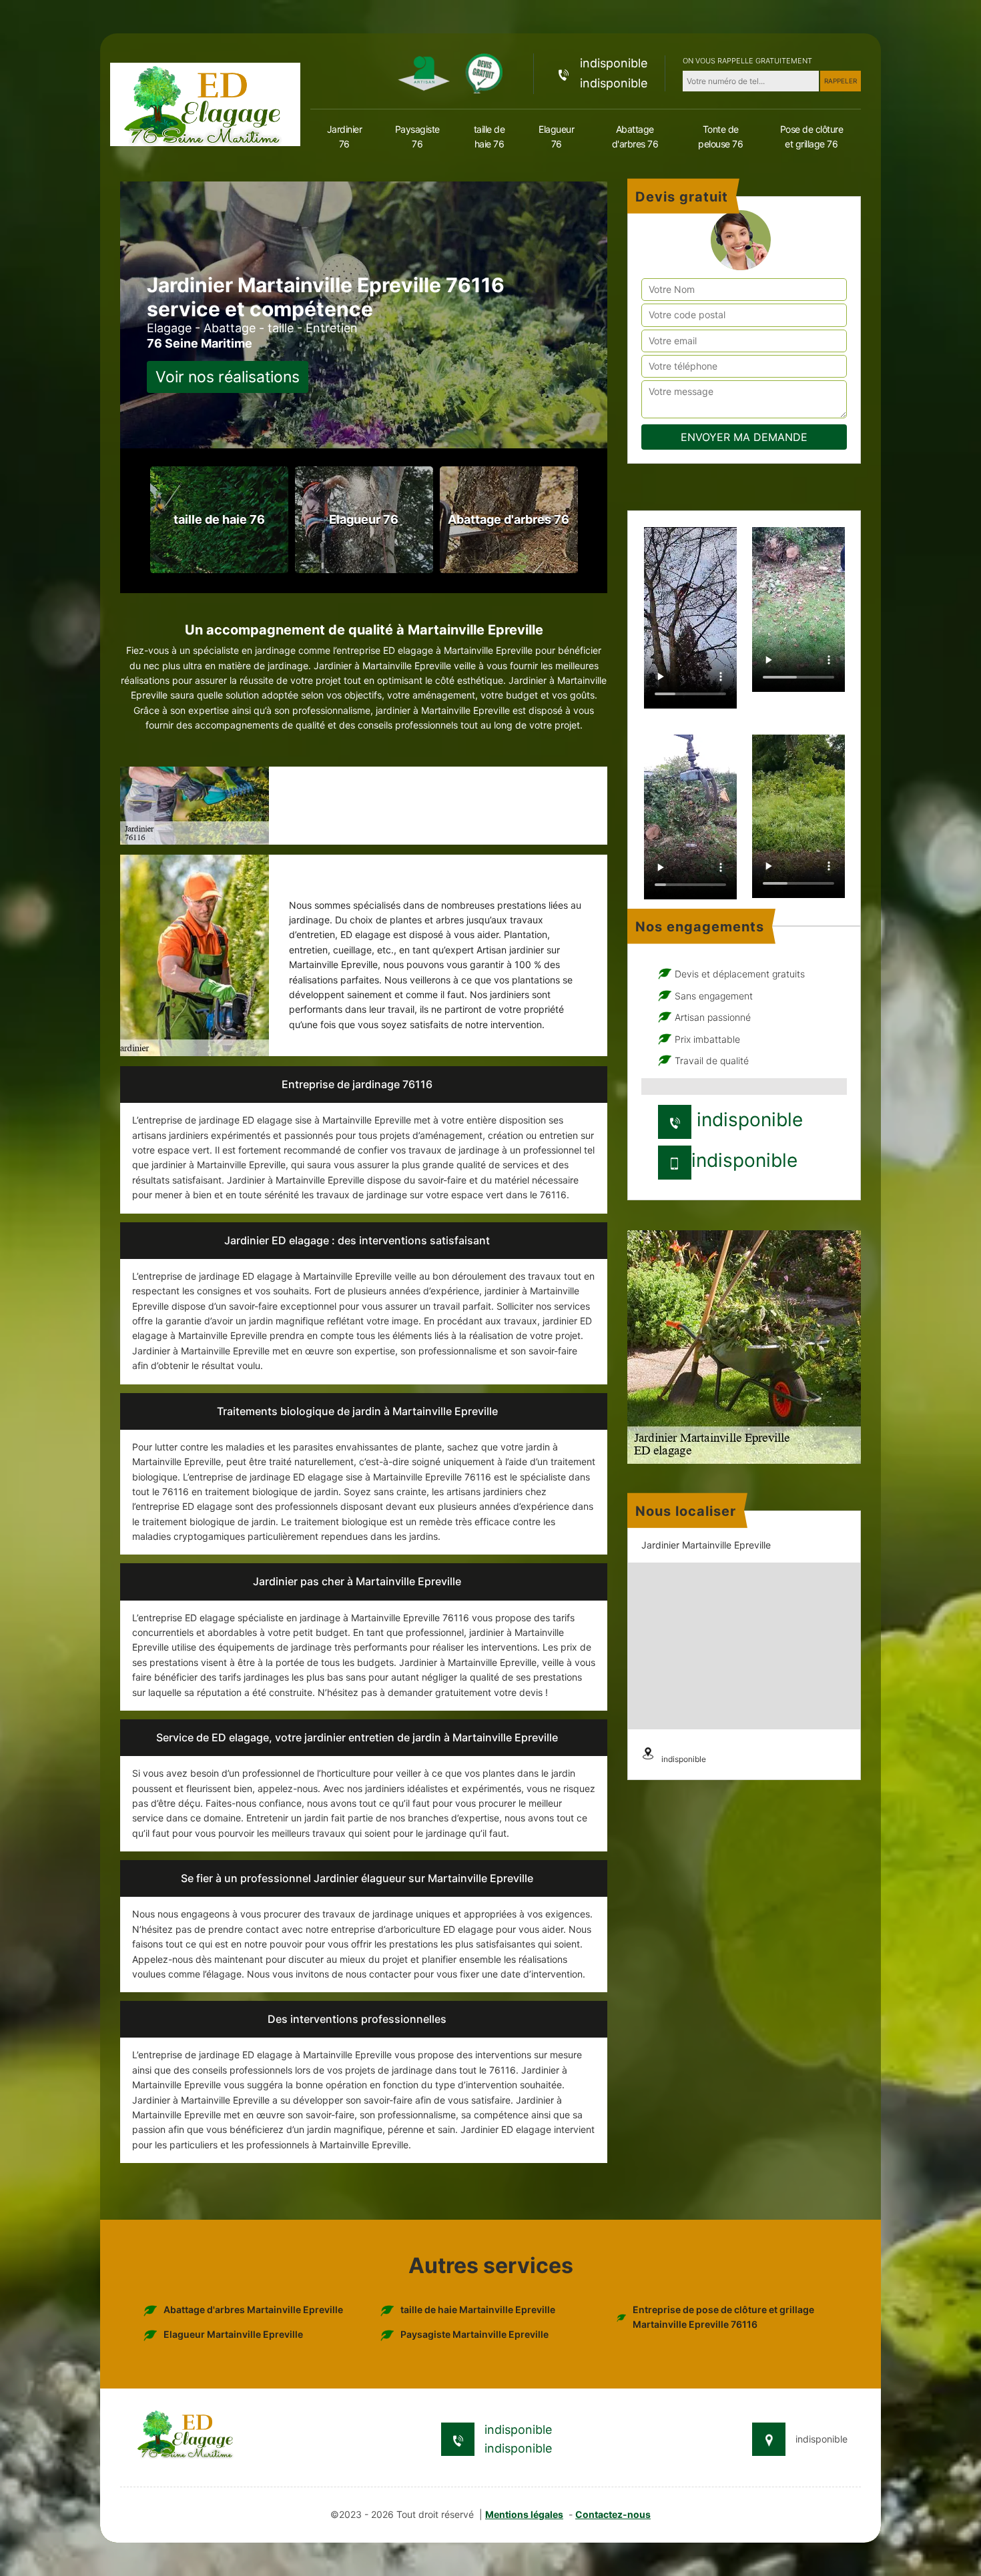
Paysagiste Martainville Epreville (474, 2334)
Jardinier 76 (345, 136)
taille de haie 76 (489, 136)
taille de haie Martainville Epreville (478, 2309)
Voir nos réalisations (228, 377)
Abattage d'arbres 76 (635, 136)
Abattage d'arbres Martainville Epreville (253, 2309)
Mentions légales (524, 2514)
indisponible (614, 63)
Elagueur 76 (556, 136)
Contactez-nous (613, 2514)
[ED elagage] (205, 103)
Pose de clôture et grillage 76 (812, 136)
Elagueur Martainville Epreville (233, 2334)
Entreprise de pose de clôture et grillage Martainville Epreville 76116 (723, 2317)
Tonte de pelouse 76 (720, 136)
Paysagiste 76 (417, 136)
